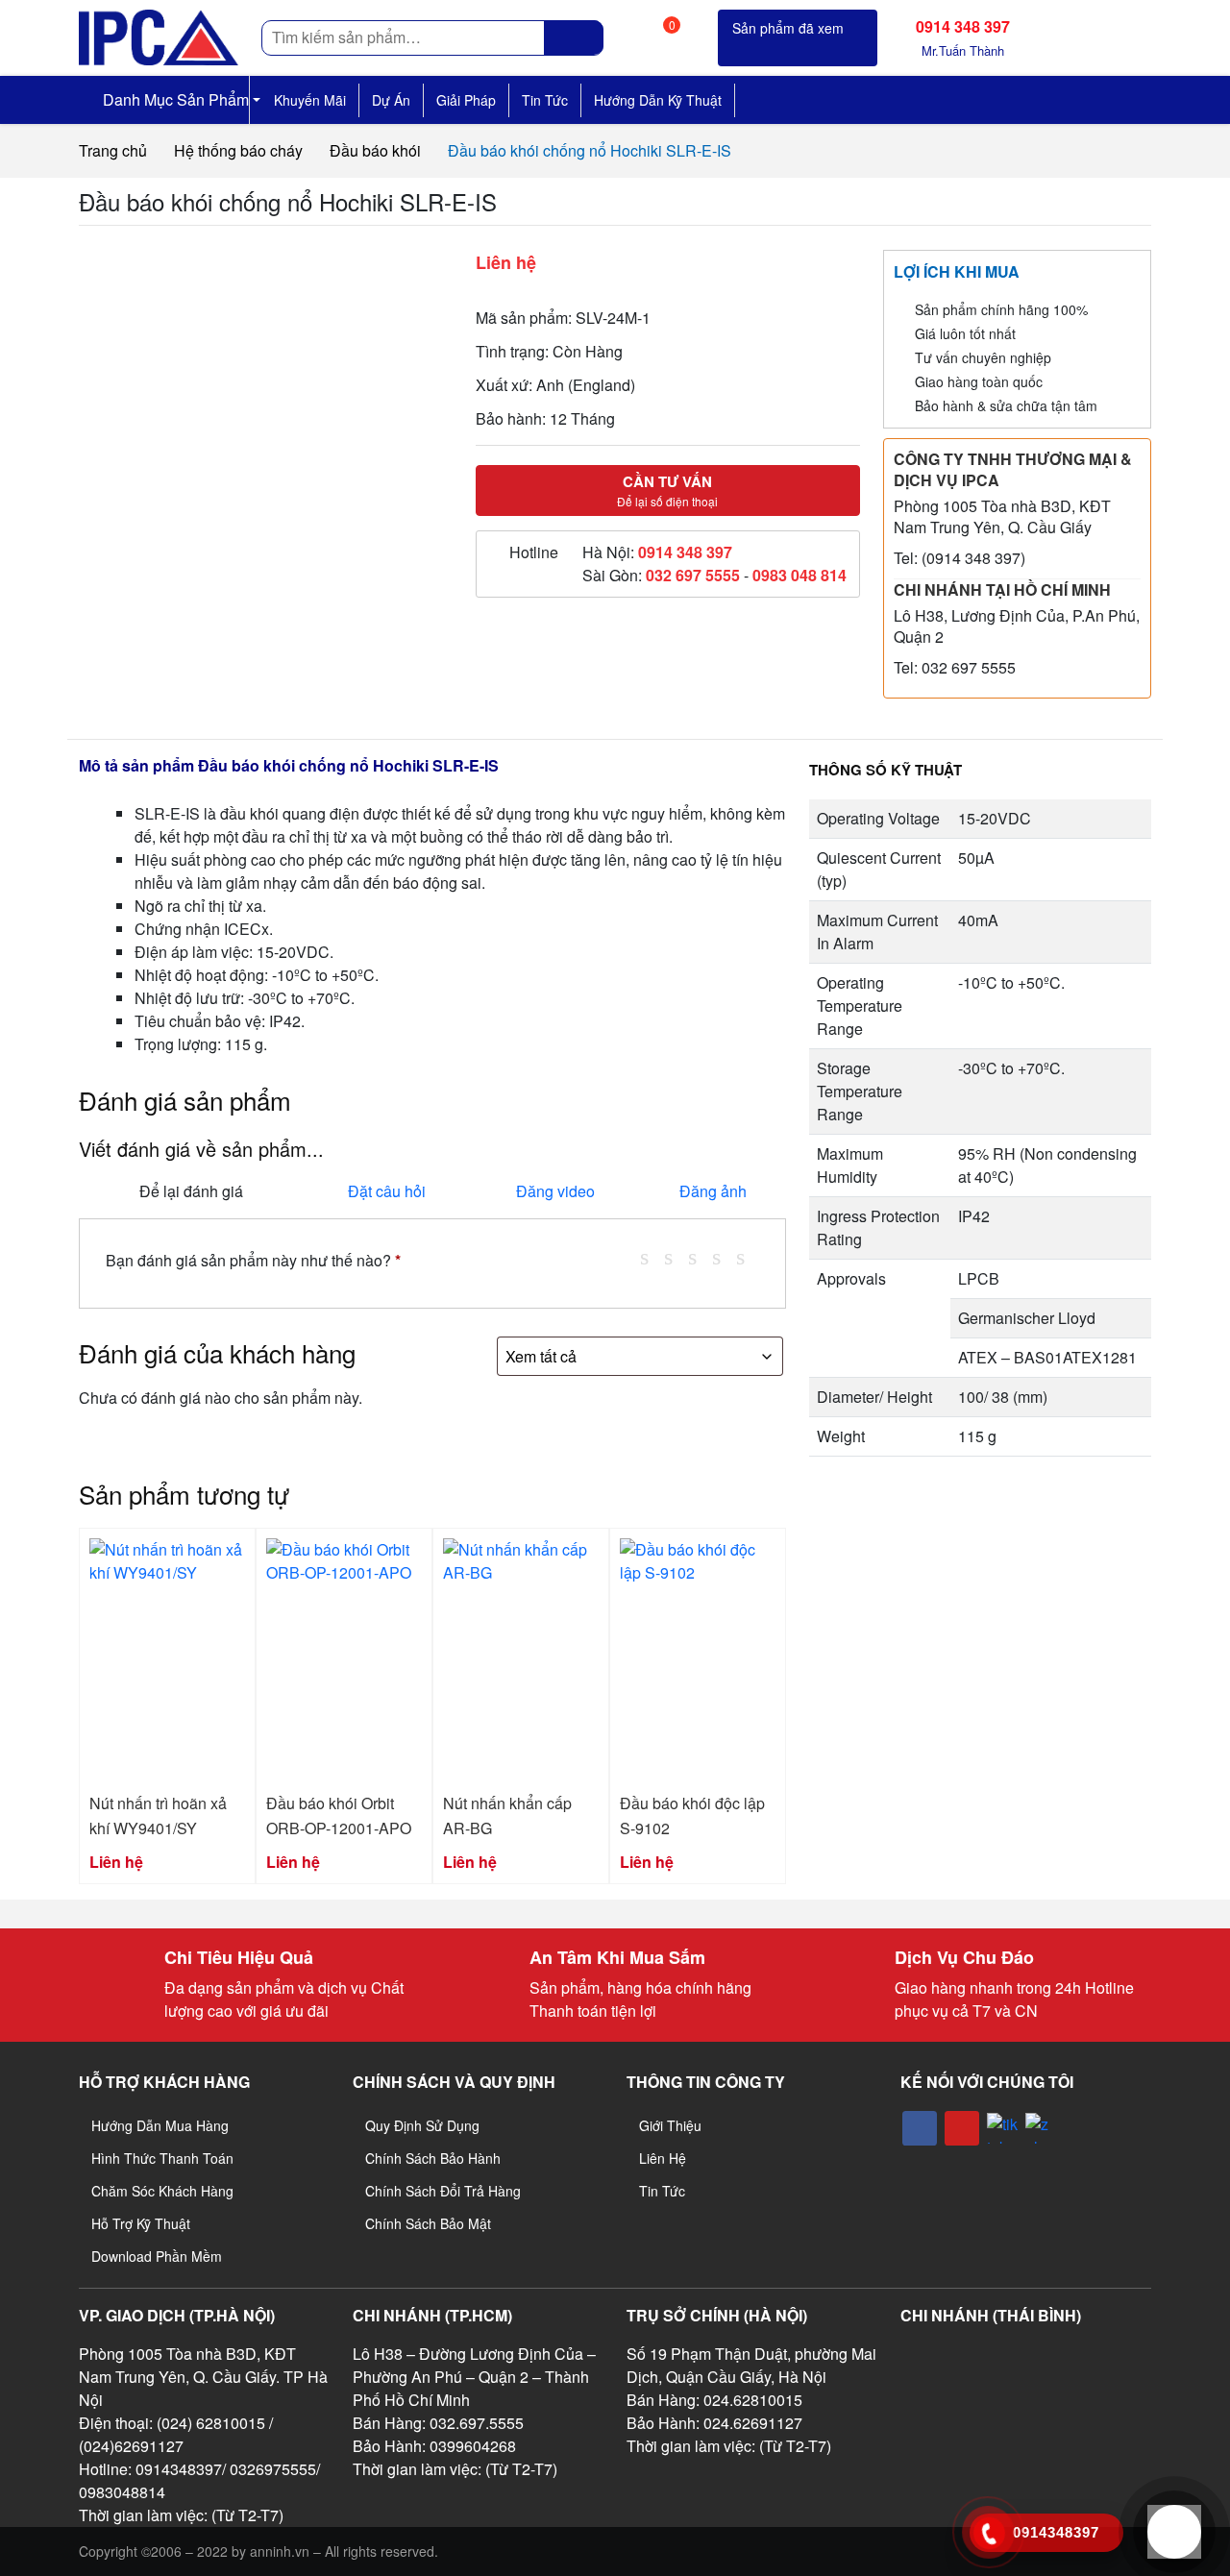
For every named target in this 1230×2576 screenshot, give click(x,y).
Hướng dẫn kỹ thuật (658, 100)
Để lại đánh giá (191, 1191)
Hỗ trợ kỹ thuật (141, 2223)
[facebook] (920, 2128)
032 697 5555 (693, 575)
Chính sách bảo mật (428, 2223)
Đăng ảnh (713, 1191)
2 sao (676, 1257)
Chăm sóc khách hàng (162, 2191)
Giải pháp (466, 100)
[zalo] (1041, 2128)
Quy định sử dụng (422, 2125)
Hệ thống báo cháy (238, 150)
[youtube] (962, 2128)
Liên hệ (663, 2158)
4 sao (724, 1257)
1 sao (652, 1257)
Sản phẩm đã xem (788, 28)
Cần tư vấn (667, 490)
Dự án (391, 100)
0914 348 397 (685, 552)
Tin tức (545, 100)
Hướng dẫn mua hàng (160, 2125)
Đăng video (555, 1191)
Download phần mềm (157, 2256)
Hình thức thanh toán (162, 2158)
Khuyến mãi (310, 100)
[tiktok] (1002, 2128)
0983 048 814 (799, 575)
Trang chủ (113, 150)
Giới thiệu (670, 2125)
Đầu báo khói (375, 150)
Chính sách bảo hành (433, 2158)
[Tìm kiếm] (574, 37)
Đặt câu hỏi (387, 1191)
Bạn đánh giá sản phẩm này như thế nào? (253, 1260)
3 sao (700, 1257)
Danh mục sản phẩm (174, 99)
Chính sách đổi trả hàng (443, 2191)
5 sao (748, 1257)
